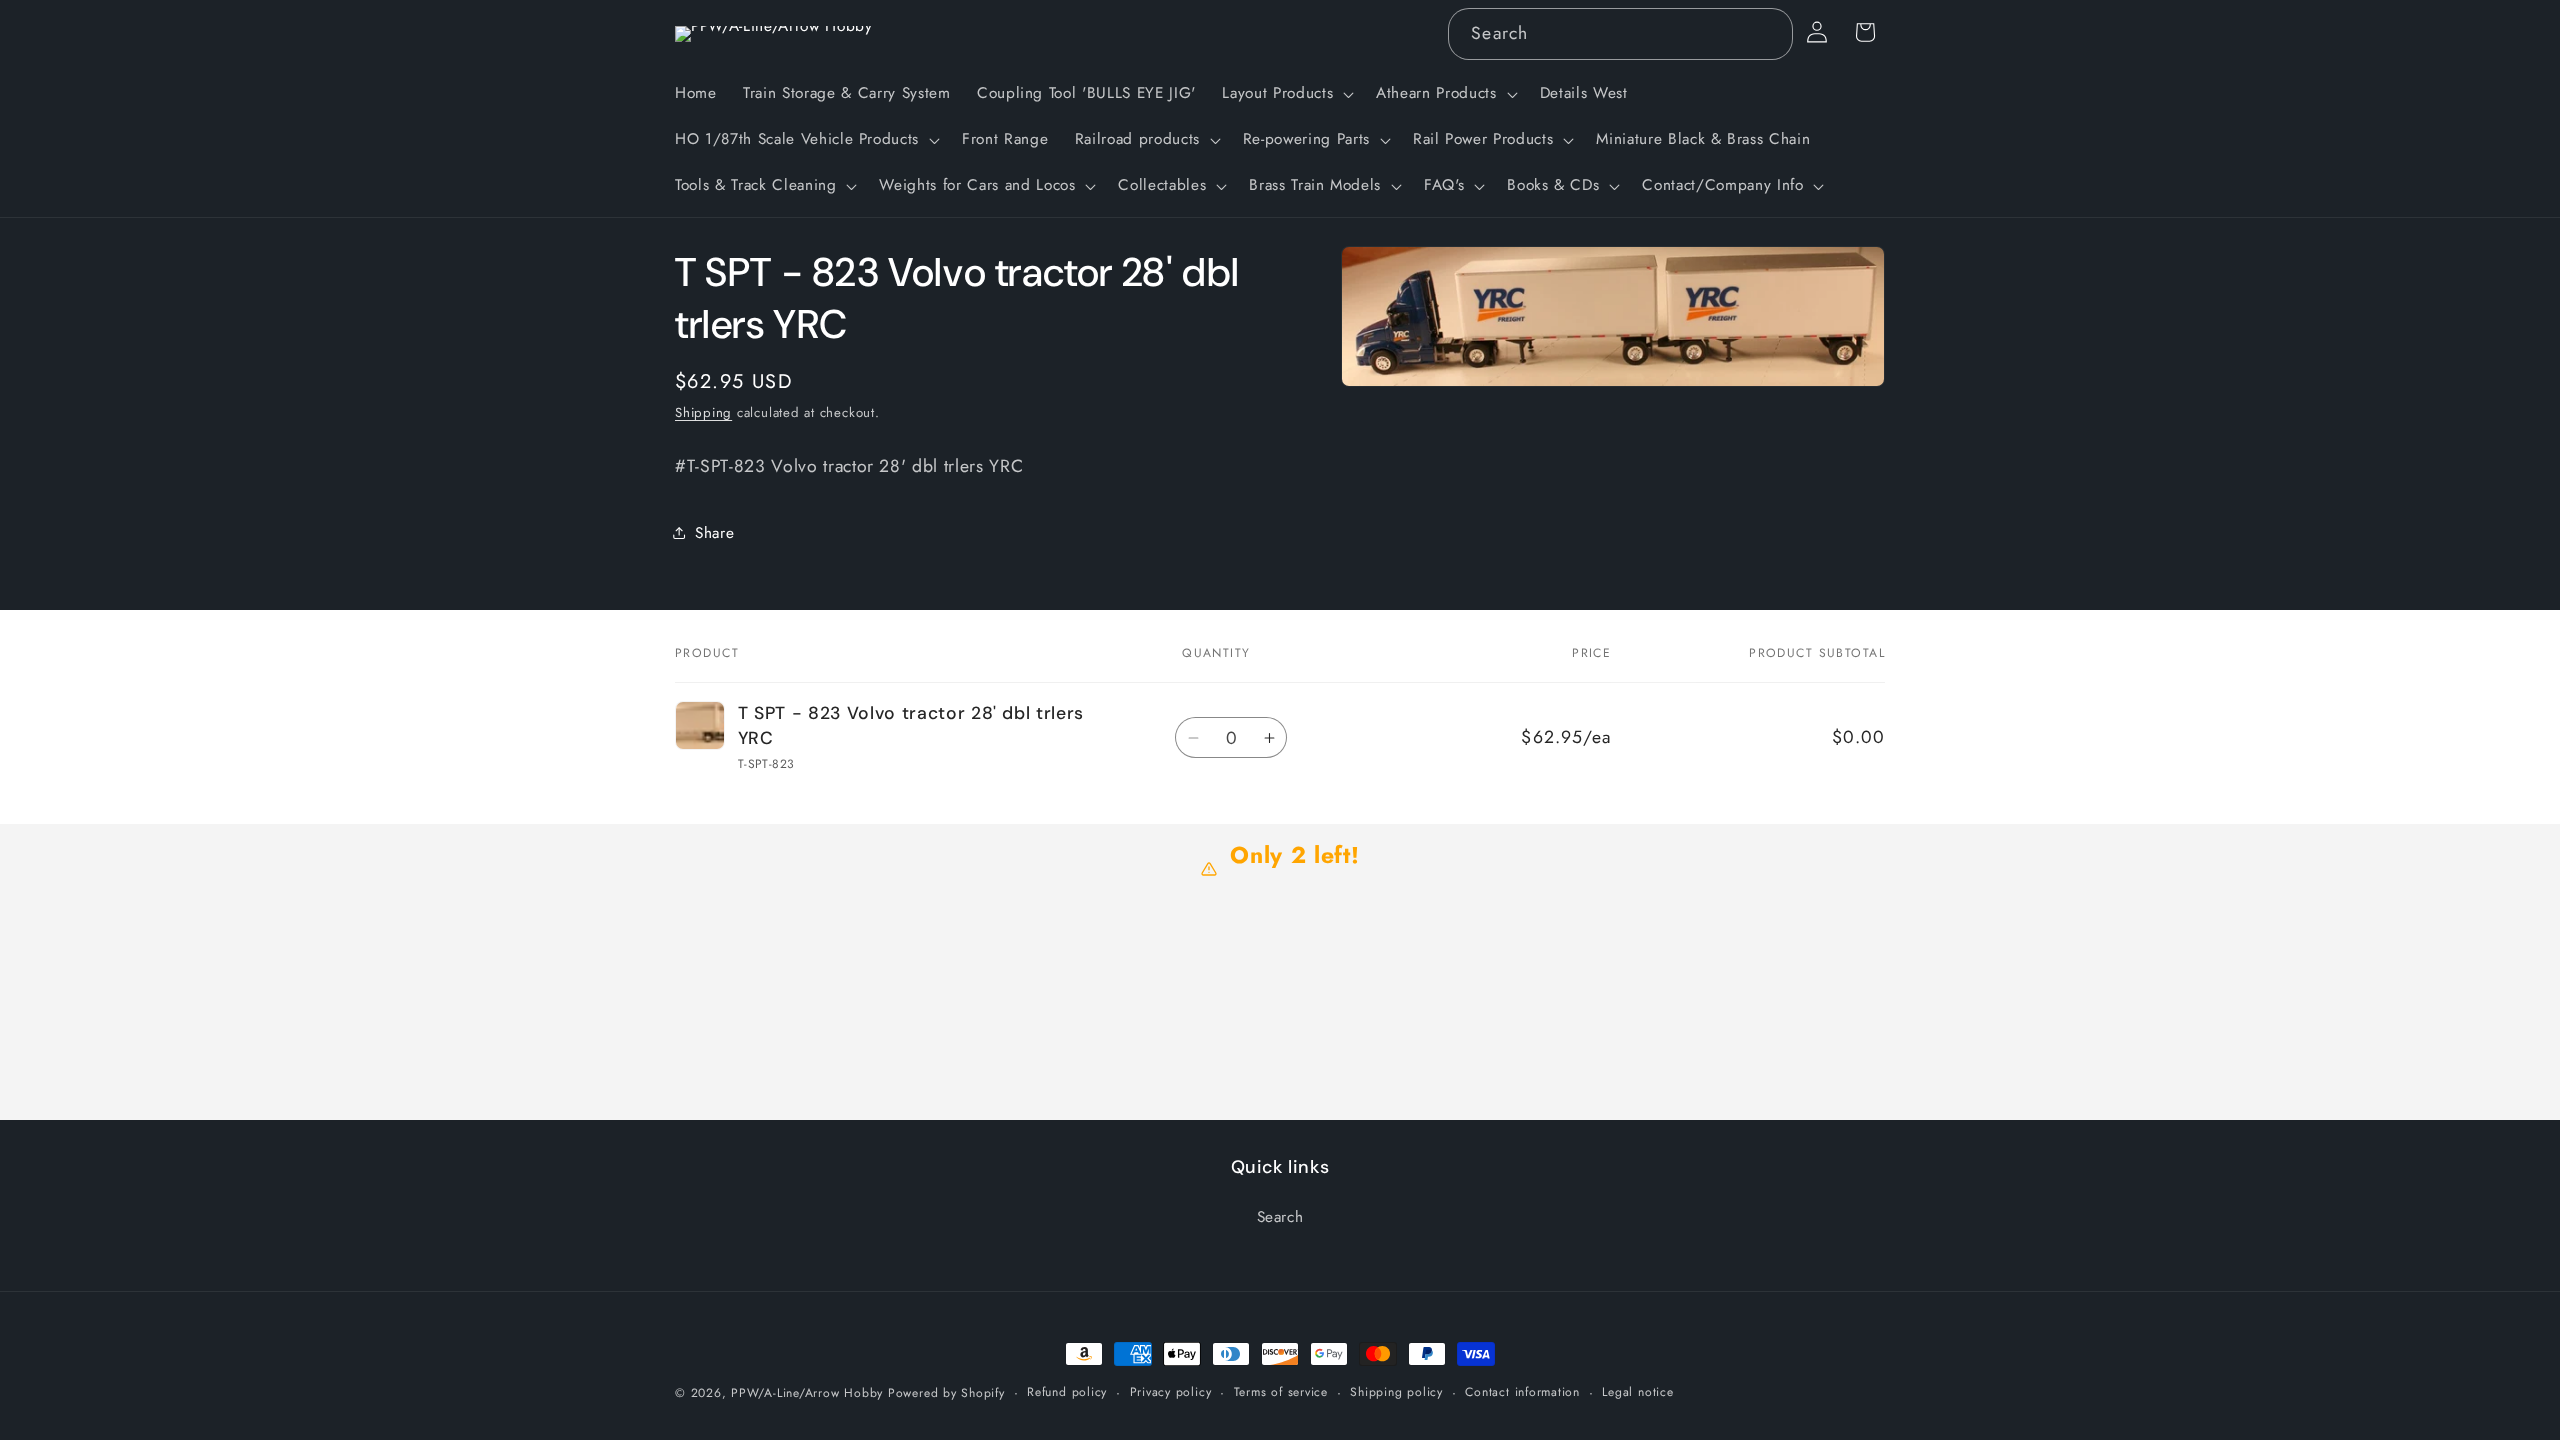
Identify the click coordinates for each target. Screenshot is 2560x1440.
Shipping (703, 412)
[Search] (1767, 33)
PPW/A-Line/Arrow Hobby (807, 1393)
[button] (1286, 94)
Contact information (1522, 1392)
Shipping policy (1396, 1392)
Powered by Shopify (946, 1393)
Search (1280, 1217)
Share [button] (714, 533)
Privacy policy (1171, 1392)
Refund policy (1067, 1392)
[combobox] (1620, 34)
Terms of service (1281, 1392)
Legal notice (1637, 1392)
